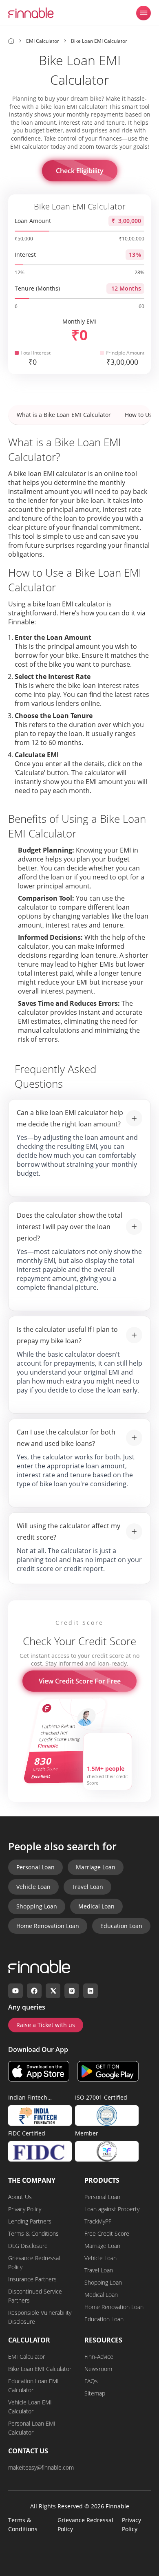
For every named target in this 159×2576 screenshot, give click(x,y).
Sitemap (95, 2393)
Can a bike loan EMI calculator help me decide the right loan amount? (70, 1118)
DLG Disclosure (28, 2246)
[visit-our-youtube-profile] (15, 1991)
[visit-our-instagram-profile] (72, 1991)
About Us (20, 2197)
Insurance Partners (32, 2279)
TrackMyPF (98, 2221)
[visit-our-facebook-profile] (34, 1991)
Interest (25, 255)
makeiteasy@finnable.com (41, 2467)
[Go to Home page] (11, 41)
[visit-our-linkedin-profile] (91, 1991)
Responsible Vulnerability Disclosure (40, 2317)
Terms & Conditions (33, 2233)
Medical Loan (96, 1906)
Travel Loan (87, 1887)
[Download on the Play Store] (108, 2071)
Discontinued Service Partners (35, 2296)
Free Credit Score (107, 2233)
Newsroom (98, 2369)
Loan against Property (112, 2209)
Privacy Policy (25, 2209)
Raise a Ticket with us (46, 2025)
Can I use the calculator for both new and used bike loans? (66, 1438)
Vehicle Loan (33, 1887)
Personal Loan (35, 1867)
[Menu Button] (144, 13)
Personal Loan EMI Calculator (32, 2428)
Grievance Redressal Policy (34, 2262)
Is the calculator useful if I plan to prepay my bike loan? (67, 1335)
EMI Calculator (26, 2357)
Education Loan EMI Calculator (33, 2385)
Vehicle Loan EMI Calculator (30, 2407)
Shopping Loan (37, 1906)
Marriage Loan (96, 1867)
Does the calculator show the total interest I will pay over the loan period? (70, 1227)
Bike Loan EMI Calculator (40, 2369)
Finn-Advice (99, 2357)
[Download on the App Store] (39, 2071)
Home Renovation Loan (48, 1926)
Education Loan (121, 1926)
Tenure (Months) (37, 288)
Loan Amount (33, 221)
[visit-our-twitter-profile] (53, 1991)
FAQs (91, 2381)
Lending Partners (30, 2221)
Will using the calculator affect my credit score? (68, 1531)
